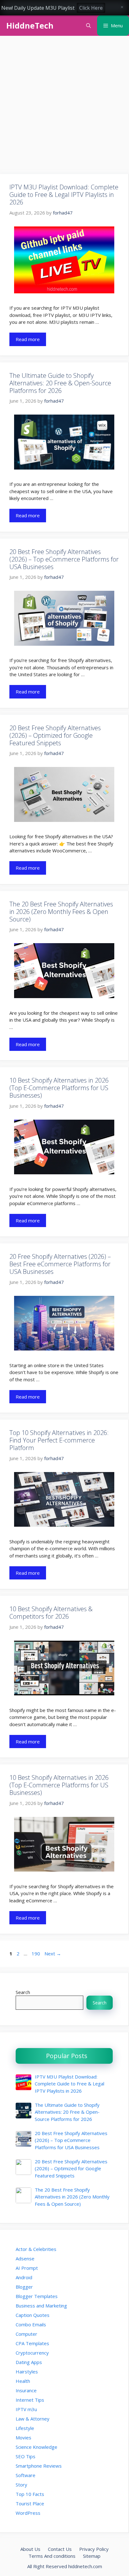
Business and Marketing (41, 2306)
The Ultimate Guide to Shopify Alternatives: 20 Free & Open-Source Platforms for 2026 (60, 383)
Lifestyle (25, 2428)
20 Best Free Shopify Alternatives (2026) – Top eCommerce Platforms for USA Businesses (64, 559)
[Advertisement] (64, 107)
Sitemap (92, 2556)
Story (21, 2485)
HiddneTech (30, 25)
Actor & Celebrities (36, 2249)
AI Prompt (27, 2268)
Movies (23, 2437)
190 (36, 1954)
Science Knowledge (36, 2447)
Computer (26, 2334)
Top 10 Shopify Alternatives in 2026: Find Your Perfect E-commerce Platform (59, 1440)
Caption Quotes (33, 2315)
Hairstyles (27, 2372)
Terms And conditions (52, 2556)
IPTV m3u (26, 2409)
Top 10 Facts (30, 2494)
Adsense (25, 2258)
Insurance (26, 2390)
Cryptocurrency (32, 2353)
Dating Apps (29, 2362)
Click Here (91, 8)
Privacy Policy (94, 2549)
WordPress (28, 2513)
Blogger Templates (37, 2296)
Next (53, 1954)
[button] (88, 26)
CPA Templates (32, 2343)
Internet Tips (30, 2400)
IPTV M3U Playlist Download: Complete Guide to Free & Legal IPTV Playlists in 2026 (64, 195)
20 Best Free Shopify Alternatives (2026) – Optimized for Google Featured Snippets (55, 735)
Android (24, 2277)
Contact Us (60, 2549)
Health (23, 2381)
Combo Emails (31, 2324)
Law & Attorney (33, 2419)
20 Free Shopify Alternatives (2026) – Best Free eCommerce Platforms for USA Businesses (60, 1264)
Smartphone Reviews (39, 2466)
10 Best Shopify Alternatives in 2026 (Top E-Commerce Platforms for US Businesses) (59, 1088)
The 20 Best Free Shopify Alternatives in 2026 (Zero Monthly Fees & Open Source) (61, 912)
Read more (28, 339)
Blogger (24, 2287)
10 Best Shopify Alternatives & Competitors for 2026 (51, 1613)
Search (23, 1992)
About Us (30, 2549)
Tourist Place (30, 2503)
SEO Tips (26, 2456)
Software (26, 2475)
